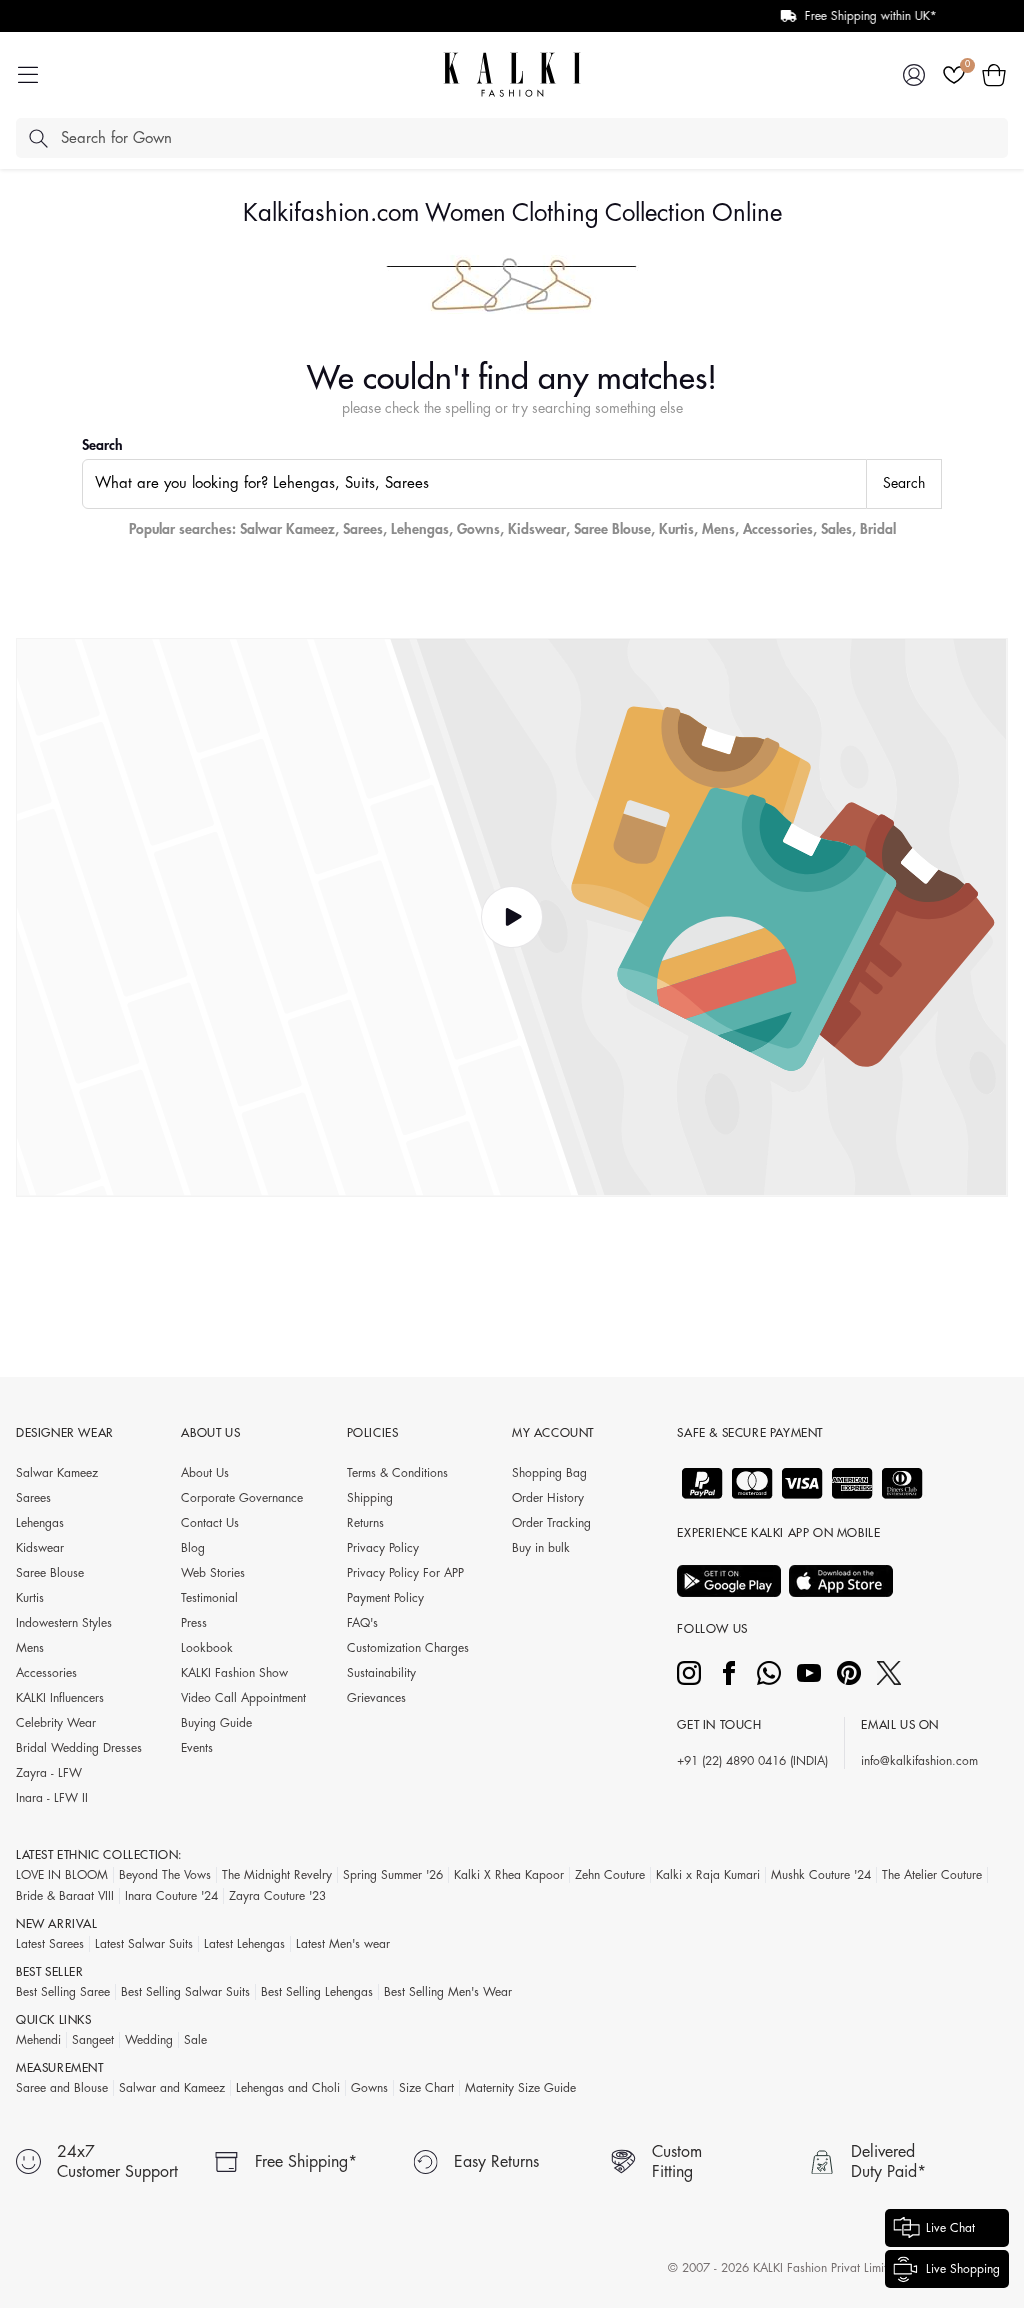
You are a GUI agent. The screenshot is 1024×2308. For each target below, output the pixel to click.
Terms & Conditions (397, 1473)
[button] (994, 75)
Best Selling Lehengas (317, 1992)
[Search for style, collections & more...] (38, 138)
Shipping (370, 1498)
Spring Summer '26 (393, 1875)
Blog (193, 1548)
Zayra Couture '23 (277, 1896)
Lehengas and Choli (288, 2088)
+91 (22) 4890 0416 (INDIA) (752, 1761)
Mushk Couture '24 (821, 1875)
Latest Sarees (50, 1944)
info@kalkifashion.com (919, 1761)
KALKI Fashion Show (234, 1673)
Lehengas (420, 529)
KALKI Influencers (60, 1698)
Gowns (478, 529)
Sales (836, 529)
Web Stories (213, 1573)
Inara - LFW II (52, 1798)
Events (197, 1748)
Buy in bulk (541, 1548)
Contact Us (210, 1523)
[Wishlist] (954, 75)
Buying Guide (216, 1723)
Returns (365, 1523)
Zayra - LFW (49, 1773)
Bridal (878, 529)
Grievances (376, 1698)
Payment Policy (385, 1598)
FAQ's (362, 1623)
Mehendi (38, 2040)
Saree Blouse (612, 529)
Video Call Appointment (243, 1698)
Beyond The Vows (165, 1875)
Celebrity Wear (56, 1723)
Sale (195, 2040)
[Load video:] (512, 917)
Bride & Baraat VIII (65, 1896)
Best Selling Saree (63, 1992)
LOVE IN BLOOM (62, 1875)
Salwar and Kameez (172, 2088)
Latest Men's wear (343, 1944)
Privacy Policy (383, 1548)
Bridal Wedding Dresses (79, 1748)
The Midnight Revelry (277, 1875)
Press (194, 1623)
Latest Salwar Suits (144, 1944)
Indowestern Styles (64, 1623)
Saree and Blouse (62, 2088)
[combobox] (474, 484)
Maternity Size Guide (520, 2088)
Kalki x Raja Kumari (708, 1875)
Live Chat (950, 2228)
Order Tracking (551, 1523)
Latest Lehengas (244, 1944)
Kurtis (676, 529)
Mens (718, 529)
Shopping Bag (549, 1473)
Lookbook (207, 1648)
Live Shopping (963, 2269)
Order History (548, 1498)
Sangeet (93, 2040)
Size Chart (426, 2088)
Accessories (778, 529)
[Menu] (28, 75)
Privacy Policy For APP (405, 1573)
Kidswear (537, 529)
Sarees (363, 529)
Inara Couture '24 (171, 1896)
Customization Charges (408, 1648)
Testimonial (209, 1598)
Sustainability (381, 1673)
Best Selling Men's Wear (448, 1992)
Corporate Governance (242, 1498)
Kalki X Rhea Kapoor (509, 1875)
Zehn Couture (610, 1875)
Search (102, 445)
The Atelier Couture (932, 1875)
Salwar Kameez (287, 529)
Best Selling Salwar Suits (185, 1992)
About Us (205, 1473)
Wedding (149, 2040)
